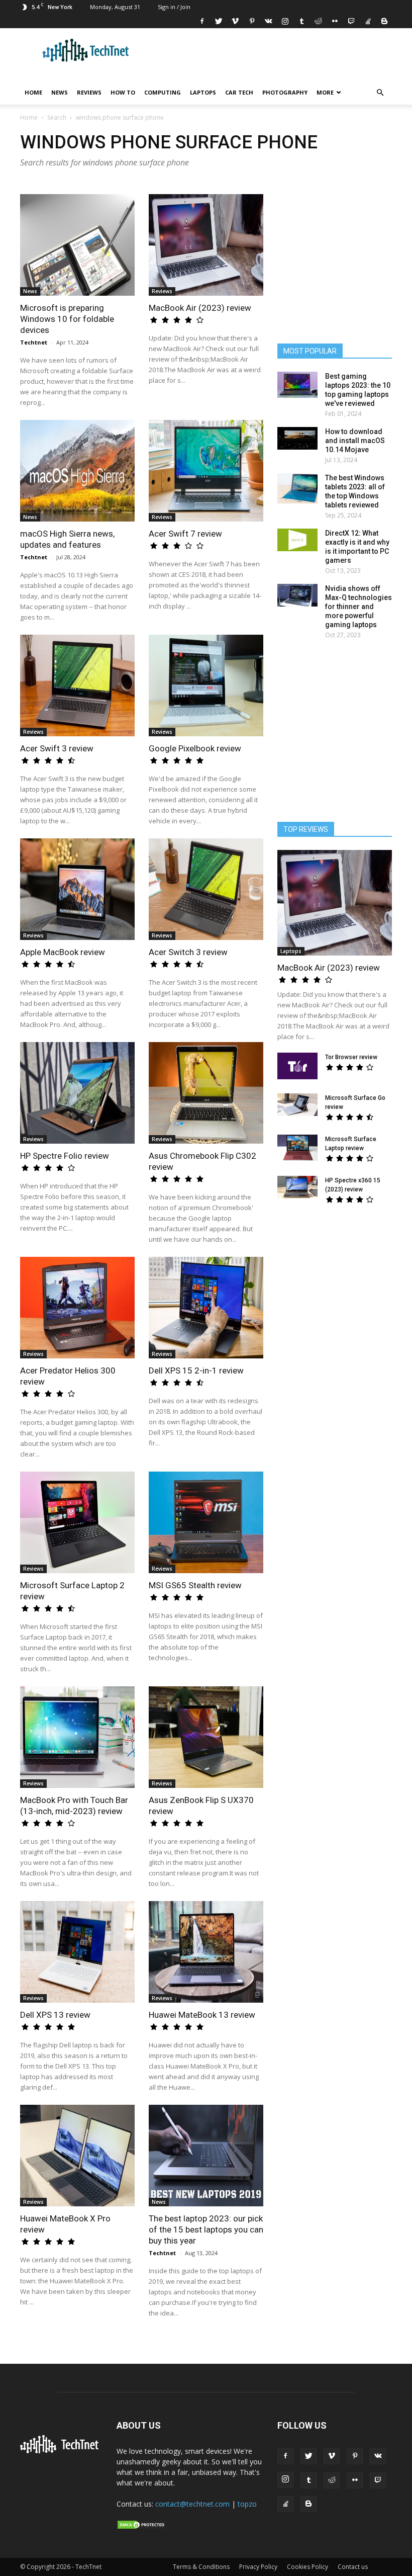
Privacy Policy (258, 2567)
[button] (380, 93)
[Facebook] (202, 21)
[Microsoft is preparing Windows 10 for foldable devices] (77, 245)
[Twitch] (351, 21)
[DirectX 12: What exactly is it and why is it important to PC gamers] (297, 540)
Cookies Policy (307, 2567)
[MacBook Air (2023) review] (206, 245)
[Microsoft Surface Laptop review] (297, 1148)
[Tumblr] (301, 21)
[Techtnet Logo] (61, 2451)
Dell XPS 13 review (55, 2015)
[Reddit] (318, 21)
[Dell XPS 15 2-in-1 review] (206, 1308)
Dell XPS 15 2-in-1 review (196, 1370)
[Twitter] (219, 21)
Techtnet (34, 342)
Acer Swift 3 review (57, 748)
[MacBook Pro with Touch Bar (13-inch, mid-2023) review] (77, 1737)
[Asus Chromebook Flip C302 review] (206, 1093)
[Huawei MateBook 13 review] (206, 1952)
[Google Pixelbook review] (206, 685)
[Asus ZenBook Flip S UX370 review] (206, 1737)
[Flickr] (335, 21)
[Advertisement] (342, 1291)
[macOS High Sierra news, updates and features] (77, 471)
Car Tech (239, 92)
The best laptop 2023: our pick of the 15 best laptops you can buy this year (206, 2229)
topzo (247, 2504)
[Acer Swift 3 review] (77, 685)
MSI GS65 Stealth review (195, 1585)
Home (33, 92)
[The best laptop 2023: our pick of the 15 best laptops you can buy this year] (206, 2156)
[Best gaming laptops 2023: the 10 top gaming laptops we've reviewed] (297, 385)
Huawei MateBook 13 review (202, 2015)
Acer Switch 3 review (188, 952)
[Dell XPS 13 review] (77, 1952)
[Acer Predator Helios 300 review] (77, 1308)
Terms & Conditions (201, 2567)
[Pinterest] (252, 21)
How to (123, 92)
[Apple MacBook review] (77, 889)
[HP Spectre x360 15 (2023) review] (297, 1187)
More (325, 92)
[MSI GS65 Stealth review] (206, 1522)
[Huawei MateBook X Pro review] (77, 2156)
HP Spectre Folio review (65, 1156)
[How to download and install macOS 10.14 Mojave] (297, 438)
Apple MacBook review (63, 952)
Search (57, 117)
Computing (163, 92)
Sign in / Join (174, 7)
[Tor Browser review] (297, 1066)
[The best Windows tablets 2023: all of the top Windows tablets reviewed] (297, 488)
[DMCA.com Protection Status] (142, 2527)
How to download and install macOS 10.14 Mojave (355, 441)
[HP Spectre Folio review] (77, 1093)
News (60, 92)
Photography (285, 92)
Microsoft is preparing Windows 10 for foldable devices (67, 319)
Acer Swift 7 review (185, 534)
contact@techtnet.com (192, 2504)
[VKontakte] (268, 21)
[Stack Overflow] (368, 21)
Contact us (353, 2567)
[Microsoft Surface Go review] (297, 1105)
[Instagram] (285, 21)
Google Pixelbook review (195, 748)
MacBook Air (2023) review (200, 308)
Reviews (89, 92)
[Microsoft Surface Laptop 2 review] (77, 1522)
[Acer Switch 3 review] (206, 889)
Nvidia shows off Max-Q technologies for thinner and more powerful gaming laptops (358, 607)
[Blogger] (384, 21)
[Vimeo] (235, 21)
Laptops (203, 92)
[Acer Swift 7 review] (206, 471)
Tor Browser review (351, 1057)
